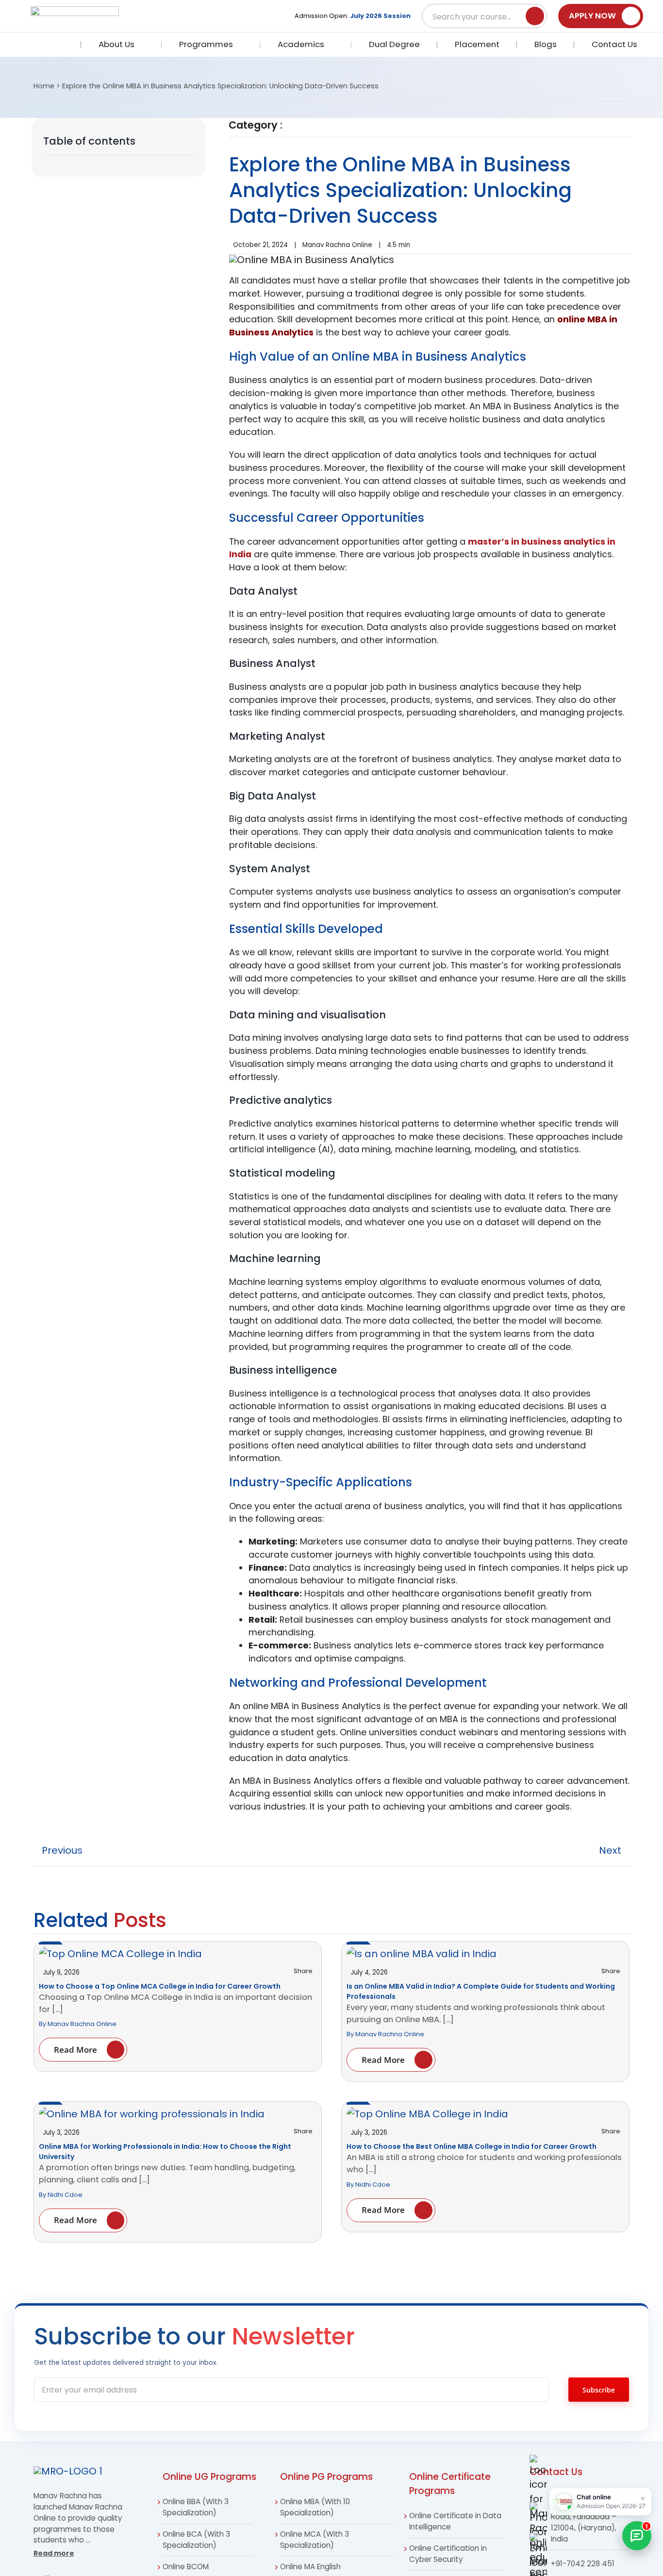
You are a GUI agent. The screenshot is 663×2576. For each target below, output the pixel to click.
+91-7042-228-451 (461, 2564)
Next (610, 1850)
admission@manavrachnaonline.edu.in (181, 2564)
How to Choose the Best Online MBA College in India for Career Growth (472, 2146)
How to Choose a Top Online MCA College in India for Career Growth (160, 1986)
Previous (62, 1850)
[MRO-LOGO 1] (68, 2471)
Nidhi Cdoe (65, 2195)
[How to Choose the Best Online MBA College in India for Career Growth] (427, 2114)
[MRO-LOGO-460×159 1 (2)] (75, 11)
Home (44, 86)
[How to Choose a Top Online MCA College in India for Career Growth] (120, 1954)
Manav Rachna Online (337, 245)
